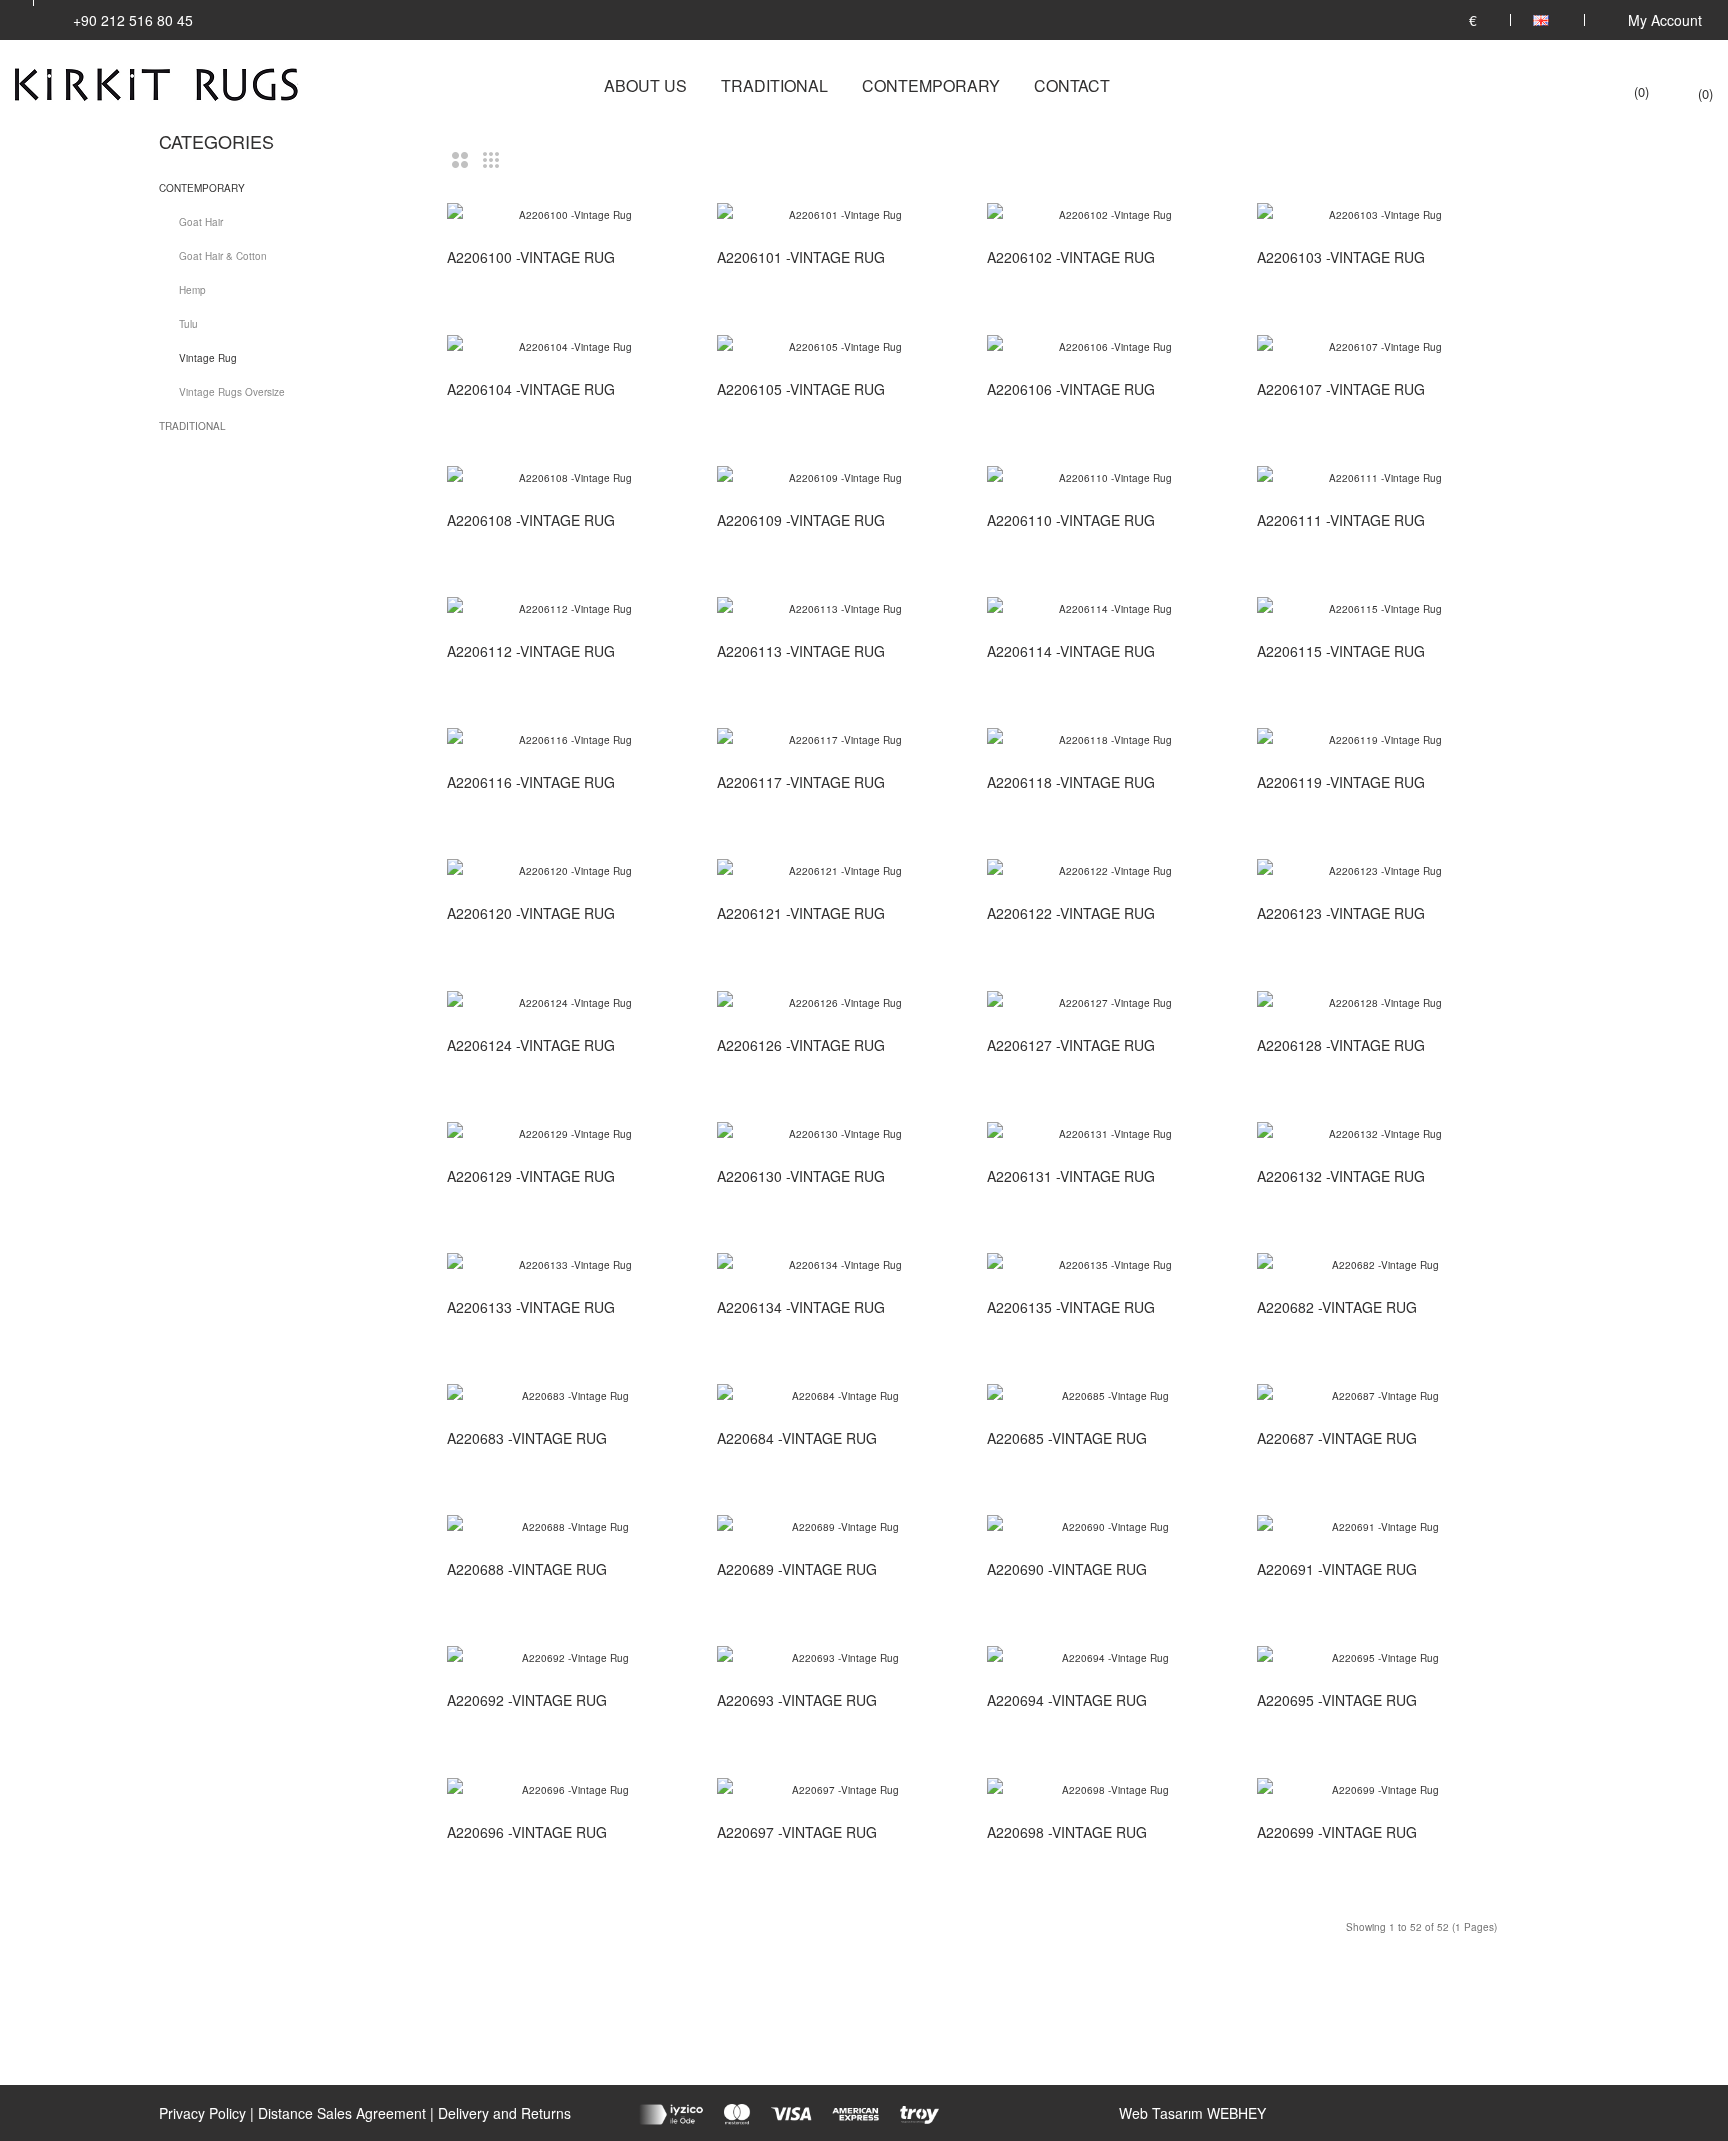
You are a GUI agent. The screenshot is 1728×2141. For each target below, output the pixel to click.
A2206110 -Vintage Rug (1071, 520)
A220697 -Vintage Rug (797, 1832)
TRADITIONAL (192, 426)
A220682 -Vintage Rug (1337, 1307)
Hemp (192, 290)
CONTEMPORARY (202, 188)
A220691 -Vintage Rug (1337, 1569)
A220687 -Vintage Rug (1337, 1438)
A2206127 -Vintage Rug (1071, 1045)
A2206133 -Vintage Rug (531, 1307)
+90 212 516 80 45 (133, 20)
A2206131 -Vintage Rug (1071, 1176)
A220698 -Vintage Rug (1067, 1832)
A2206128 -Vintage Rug (1341, 1045)
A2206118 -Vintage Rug (1071, 782)
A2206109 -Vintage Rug (801, 520)
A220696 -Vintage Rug (527, 1832)
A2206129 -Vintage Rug (531, 1176)
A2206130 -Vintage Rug (801, 1176)
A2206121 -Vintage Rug (801, 913)
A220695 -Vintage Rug (1337, 1700)
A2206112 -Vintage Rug (531, 651)
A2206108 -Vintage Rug (531, 520)
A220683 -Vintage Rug (527, 1438)
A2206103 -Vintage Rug (1341, 257)
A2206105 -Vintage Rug (801, 389)
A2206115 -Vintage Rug (1341, 651)
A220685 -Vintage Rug (1067, 1438)
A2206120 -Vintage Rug (531, 913)
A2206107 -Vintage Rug (1341, 389)
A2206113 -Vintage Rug (801, 651)
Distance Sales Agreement (342, 2113)
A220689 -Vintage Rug (797, 1569)
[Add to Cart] (669, 258)
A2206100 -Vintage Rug (531, 257)
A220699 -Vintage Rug (1337, 1832)
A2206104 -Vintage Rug (531, 389)
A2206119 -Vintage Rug (1341, 782)
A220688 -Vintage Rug (527, 1569)
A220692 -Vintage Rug (527, 1700)
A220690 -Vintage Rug (1067, 1569)
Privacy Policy (202, 2113)
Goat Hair (201, 222)
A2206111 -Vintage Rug (1341, 520)
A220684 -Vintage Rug (797, 1438)
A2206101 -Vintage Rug (801, 257)
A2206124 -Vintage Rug (531, 1045)
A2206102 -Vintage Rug (1071, 257)
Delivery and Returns (504, 2113)
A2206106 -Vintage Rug (1071, 389)
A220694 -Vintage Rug (1067, 1700)
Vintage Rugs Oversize (232, 392)
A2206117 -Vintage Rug (801, 782)
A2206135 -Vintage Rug (1071, 1307)
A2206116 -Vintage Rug (531, 782)
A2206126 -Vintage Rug (801, 1045)
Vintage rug (208, 358)
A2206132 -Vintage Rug (1341, 1176)
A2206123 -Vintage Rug (1341, 913)
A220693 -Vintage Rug (797, 1700)
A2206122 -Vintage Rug (1071, 913)
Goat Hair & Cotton (223, 256)
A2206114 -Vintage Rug (1071, 651)
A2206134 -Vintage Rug (801, 1307)
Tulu (188, 324)
